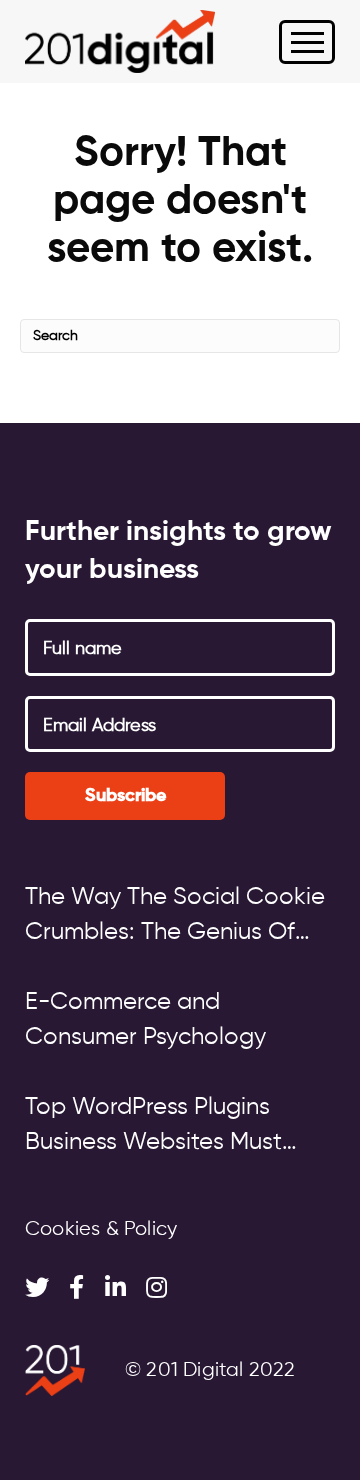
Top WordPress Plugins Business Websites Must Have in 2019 (153, 1127)
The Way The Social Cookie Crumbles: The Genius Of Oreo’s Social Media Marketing (175, 917)
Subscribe (125, 796)
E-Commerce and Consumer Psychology (145, 1019)
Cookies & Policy (101, 1229)
